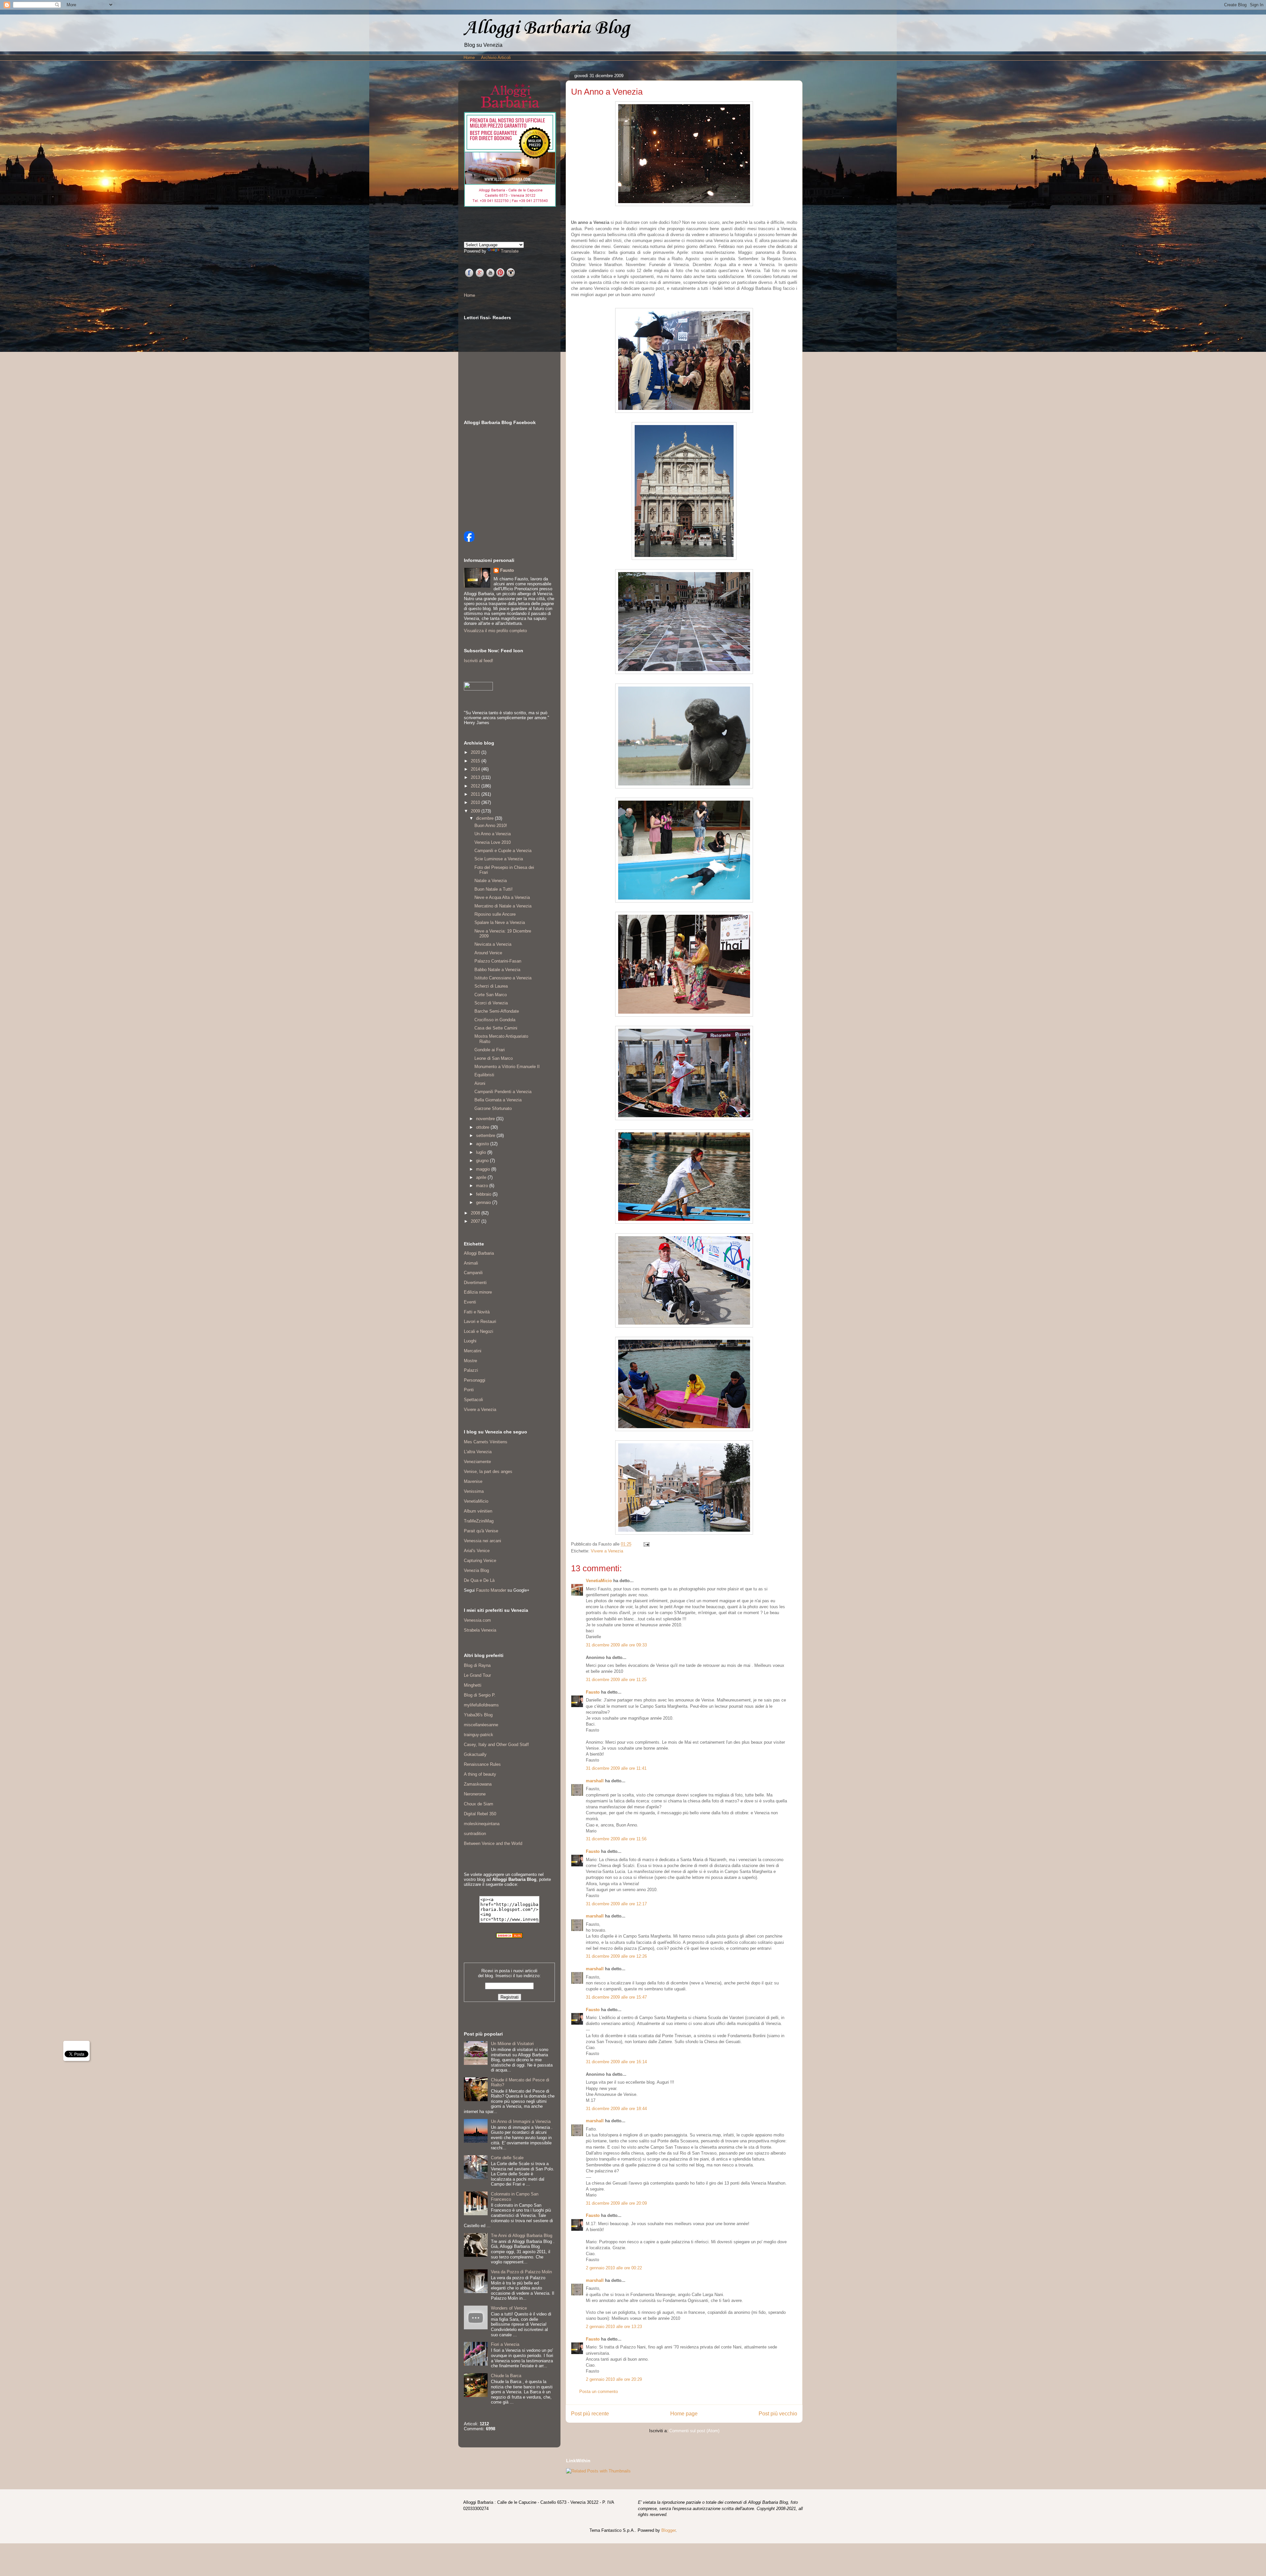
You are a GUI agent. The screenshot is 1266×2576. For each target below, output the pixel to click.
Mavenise (473, 1481)
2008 (476, 1213)
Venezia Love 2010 (493, 842)
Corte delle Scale (507, 2158)
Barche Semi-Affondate (497, 1011)
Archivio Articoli (496, 58)
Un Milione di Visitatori (512, 2044)
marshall (595, 1781)
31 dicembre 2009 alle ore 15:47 (616, 1997)
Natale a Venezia (491, 881)
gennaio (484, 1202)
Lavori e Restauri (480, 1321)
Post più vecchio (778, 2414)
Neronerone (475, 1794)
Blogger (668, 2530)
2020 (476, 752)
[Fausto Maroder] (469, 540)
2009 (476, 811)
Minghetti (473, 1685)
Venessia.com (477, 1620)
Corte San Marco (491, 995)
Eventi (470, 1302)
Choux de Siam (479, 1804)
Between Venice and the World (493, 1843)
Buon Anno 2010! (491, 826)
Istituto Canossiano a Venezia (503, 978)
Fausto (593, 1692)
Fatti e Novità (477, 1312)
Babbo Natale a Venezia (497, 970)
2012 (476, 786)
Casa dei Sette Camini (496, 1028)
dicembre (485, 818)
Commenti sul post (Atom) (694, 2431)
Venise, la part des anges (488, 1472)
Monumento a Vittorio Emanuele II (507, 1067)
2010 (476, 802)
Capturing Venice (480, 1561)
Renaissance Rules (482, 1764)
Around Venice (488, 953)
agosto (483, 1144)
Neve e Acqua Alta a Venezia (502, 897)
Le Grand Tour (477, 1675)
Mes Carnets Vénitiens (486, 1442)
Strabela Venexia (480, 1630)
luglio (482, 1152)
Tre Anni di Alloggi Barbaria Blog (522, 2236)
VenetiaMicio (599, 1581)
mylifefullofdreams (481, 1705)
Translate (510, 251)
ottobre (483, 1127)
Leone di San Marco (494, 1058)
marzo (483, 1186)
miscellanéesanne (481, 1725)
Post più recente (590, 2414)
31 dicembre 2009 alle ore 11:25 (616, 1680)
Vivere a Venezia (607, 1551)
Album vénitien (478, 1511)
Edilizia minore (478, 1292)
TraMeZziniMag (479, 1521)
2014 (476, 769)
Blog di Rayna (477, 1665)
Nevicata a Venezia (493, 944)
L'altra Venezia (478, 1452)
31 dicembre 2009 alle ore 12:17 (616, 1904)
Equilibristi (484, 1075)
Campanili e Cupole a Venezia (503, 851)
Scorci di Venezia (491, 1003)
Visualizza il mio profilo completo (495, 631)
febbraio (484, 1194)
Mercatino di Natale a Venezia (503, 906)
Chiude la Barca (506, 2376)
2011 (476, 794)
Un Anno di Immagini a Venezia (521, 2121)
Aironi (480, 1083)
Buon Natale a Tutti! (494, 889)
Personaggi (475, 1380)
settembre (486, 1135)
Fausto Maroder (491, 1590)
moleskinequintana (482, 1824)
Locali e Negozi (479, 1331)
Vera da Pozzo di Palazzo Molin (521, 2272)
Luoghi (470, 1341)
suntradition (475, 1834)
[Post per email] (645, 1544)
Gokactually (475, 1754)
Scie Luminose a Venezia (499, 859)
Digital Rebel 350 (480, 1814)
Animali (471, 1263)
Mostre (470, 1361)
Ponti (469, 1390)
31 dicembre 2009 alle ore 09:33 (616, 1645)
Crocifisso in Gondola (495, 1020)
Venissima (474, 1491)
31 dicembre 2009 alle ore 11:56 (616, 1839)
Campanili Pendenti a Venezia (503, 1092)
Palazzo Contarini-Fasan (498, 961)
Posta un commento (599, 2392)
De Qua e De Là (479, 1580)
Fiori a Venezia (505, 2344)
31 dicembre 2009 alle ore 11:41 (616, 1768)
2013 (476, 777)
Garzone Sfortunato (493, 1108)
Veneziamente (477, 1462)
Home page (684, 2414)
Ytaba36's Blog (478, 1715)
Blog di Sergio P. (480, 1695)
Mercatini (473, 1351)
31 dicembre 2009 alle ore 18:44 (616, 2109)
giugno (483, 1161)
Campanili (473, 1273)
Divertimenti (475, 1283)
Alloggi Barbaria (479, 1253)
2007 (476, 1221)
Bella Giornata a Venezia (498, 1100)
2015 (476, 761)
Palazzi (471, 1370)
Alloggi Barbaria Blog (547, 28)
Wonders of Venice (509, 2308)
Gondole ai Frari (490, 1050)
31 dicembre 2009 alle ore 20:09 (616, 2203)
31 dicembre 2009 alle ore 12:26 (616, 1956)
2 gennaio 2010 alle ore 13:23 (614, 2327)
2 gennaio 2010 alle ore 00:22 (614, 2268)
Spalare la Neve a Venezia (500, 922)
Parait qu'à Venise (481, 1531)
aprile (482, 1177)
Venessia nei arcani (482, 1541)
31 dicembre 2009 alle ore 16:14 (616, 2062)
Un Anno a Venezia (493, 834)
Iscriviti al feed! (479, 661)
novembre (486, 1119)
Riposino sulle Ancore (495, 914)
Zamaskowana (478, 1784)
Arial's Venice (477, 1551)
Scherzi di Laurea (491, 986)
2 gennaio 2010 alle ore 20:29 (614, 2379)
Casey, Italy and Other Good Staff (496, 1745)
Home (469, 58)
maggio (484, 1169)
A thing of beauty (480, 1774)
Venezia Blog (476, 1570)
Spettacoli (473, 1400)
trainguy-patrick (479, 1735)
